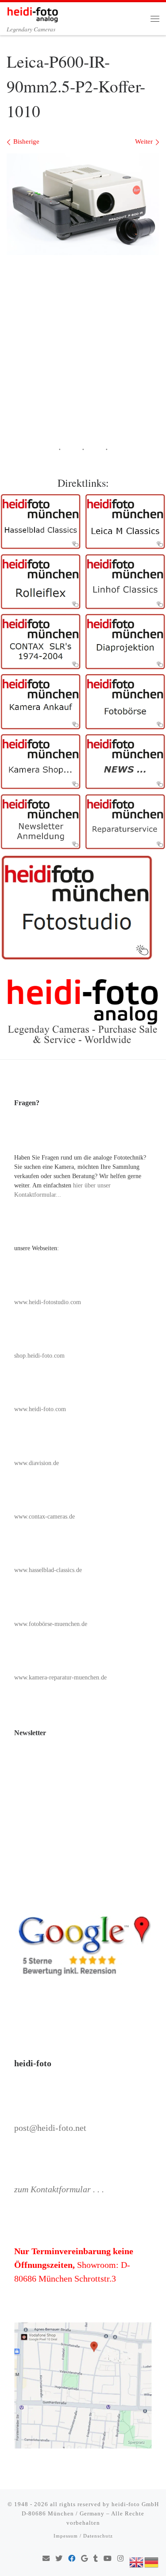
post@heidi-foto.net (50, 2128)
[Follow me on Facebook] (72, 2559)
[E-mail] (46, 2559)
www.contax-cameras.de (44, 1517)
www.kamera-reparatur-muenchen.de (60, 1677)
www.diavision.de (37, 1463)
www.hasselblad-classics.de (48, 1570)
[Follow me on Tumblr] (96, 2559)
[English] (137, 2561)
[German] (152, 2561)
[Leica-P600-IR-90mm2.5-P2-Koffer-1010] (83, 204)
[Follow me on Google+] (84, 2559)
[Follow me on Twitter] (59, 2559)
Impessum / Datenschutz (83, 2536)
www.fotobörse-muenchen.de (51, 1624)
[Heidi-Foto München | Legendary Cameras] (33, 13)
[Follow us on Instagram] (120, 2559)
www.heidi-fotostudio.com (48, 1302)
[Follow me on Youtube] (108, 2559)
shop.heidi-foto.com (39, 1356)
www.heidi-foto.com (40, 1409)
